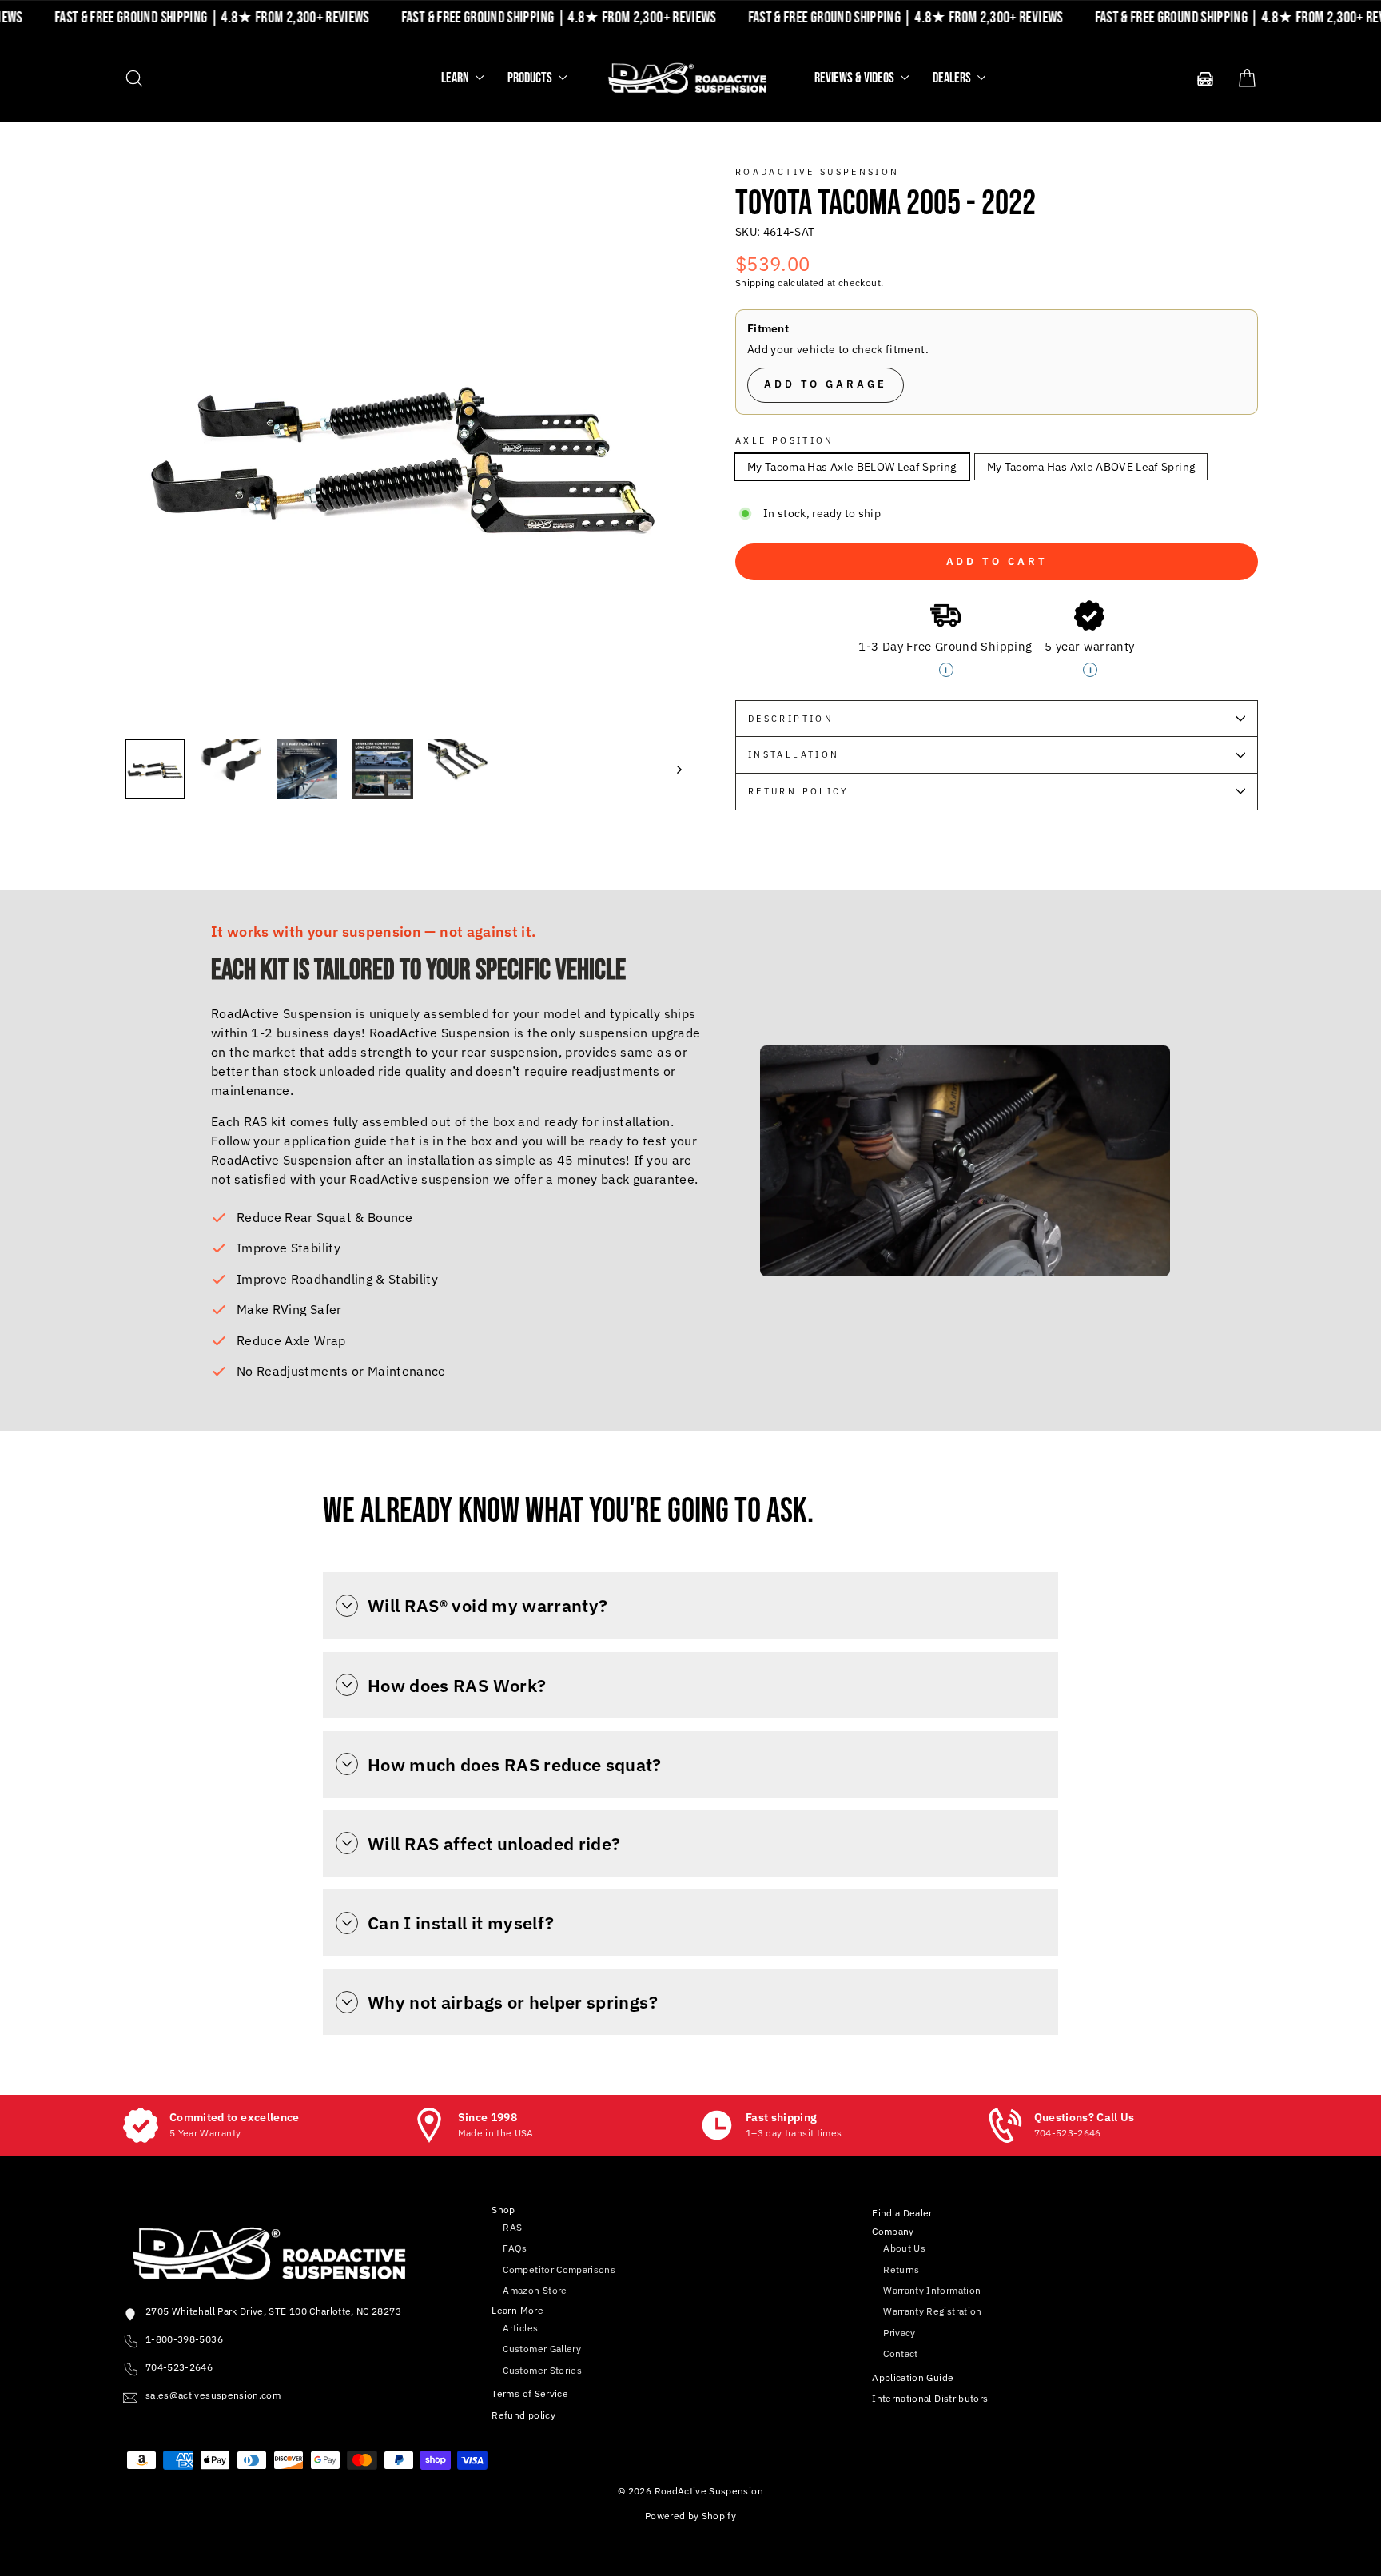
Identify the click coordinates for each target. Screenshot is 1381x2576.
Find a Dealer (902, 2213)
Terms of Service (530, 2393)
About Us (904, 2248)
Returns (901, 2269)
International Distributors (930, 2398)
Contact (900, 2353)
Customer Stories (542, 2370)
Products (531, 78)
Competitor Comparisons (559, 2269)
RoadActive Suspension (818, 172)
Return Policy (799, 791)
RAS (512, 2227)
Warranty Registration (932, 2311)
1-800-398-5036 (184, 2339)
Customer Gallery (542, 2349)
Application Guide (913, 2377)
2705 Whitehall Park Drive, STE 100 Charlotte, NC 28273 (273, 2311)
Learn (456, 78)
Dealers (953, 78)
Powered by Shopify (690, 2516)
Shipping (755, 283)
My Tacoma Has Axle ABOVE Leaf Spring (1091, 467)
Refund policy (523, 2415)
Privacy (899, 2333)
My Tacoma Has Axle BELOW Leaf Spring (852, 467)
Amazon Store (535, 2290)
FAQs (515, 2248)
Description (791, 719)
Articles (520, 2328)
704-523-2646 (179, 2367)
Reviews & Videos (856, 78)
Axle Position (785, 440)
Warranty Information (932, 2290)
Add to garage (826, 384)
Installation (794, 754)
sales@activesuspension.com (213, 2395)
